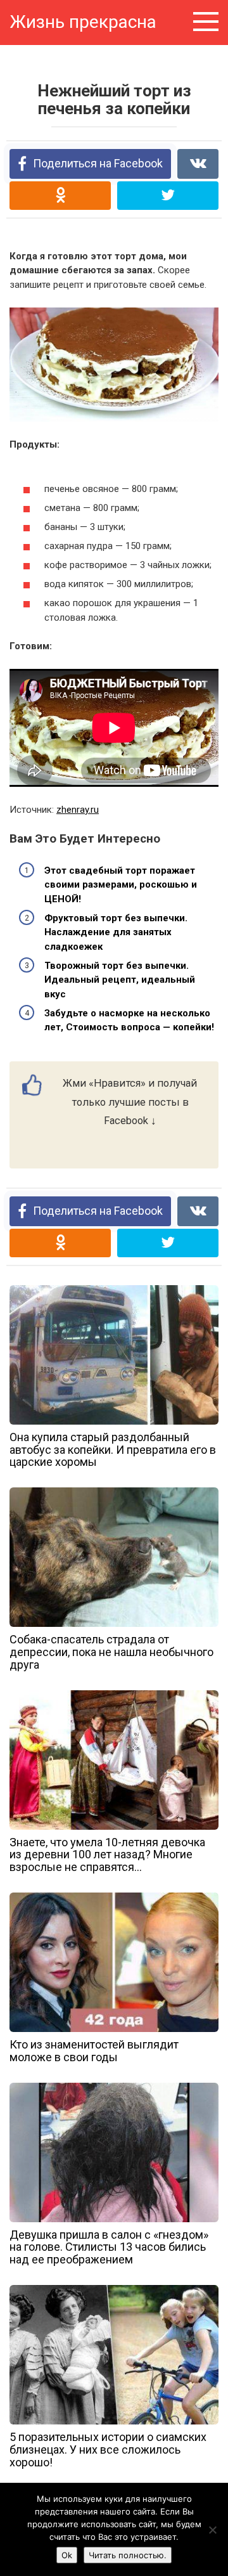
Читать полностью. (128, 2555)
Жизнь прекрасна (83, 22)
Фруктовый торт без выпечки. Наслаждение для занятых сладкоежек (116, 932)
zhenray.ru (78, 810)
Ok (67, 2555)
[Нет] (212, 2530)
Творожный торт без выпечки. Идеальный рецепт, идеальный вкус (120, 980)
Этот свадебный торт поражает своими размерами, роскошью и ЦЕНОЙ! (121, 885)
